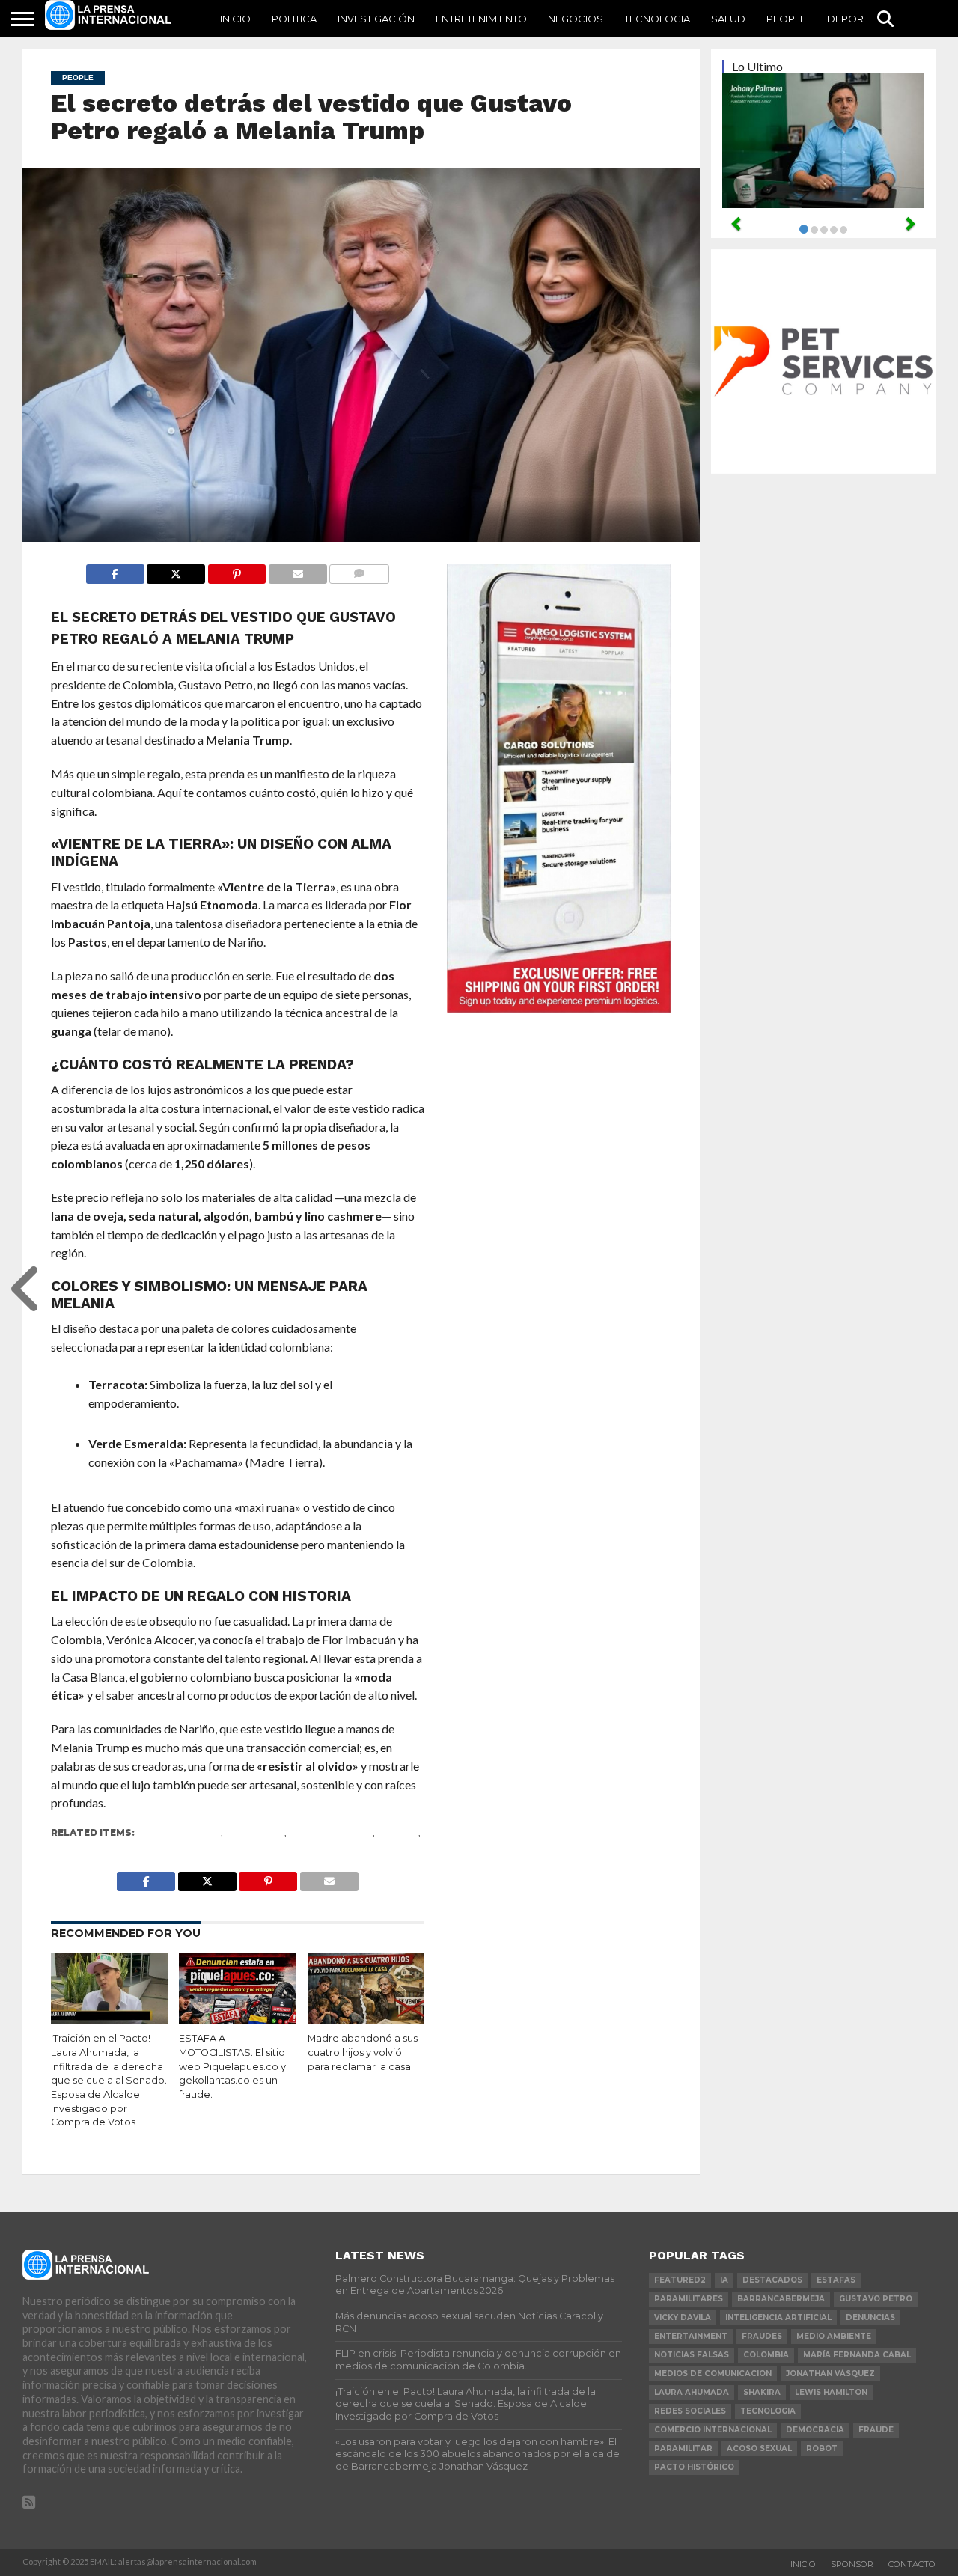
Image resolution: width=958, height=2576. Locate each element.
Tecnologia (657, 19)
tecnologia (768, 2411)
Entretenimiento (481, 19)
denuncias (870, 2317)
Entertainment (691, 2336)
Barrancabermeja (781, 2299)
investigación (376, 19)
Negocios (576, 19)
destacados (772, 2280)
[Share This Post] (176, 570)
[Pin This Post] (237, 570)
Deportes (854, 19)
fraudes (762, 2336)
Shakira (762, 2392)
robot (822, 2448)
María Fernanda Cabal (857, 2355)
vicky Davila (683, 2317)
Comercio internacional (713, 2430)
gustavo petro (876, 2299)
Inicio (235, 19)
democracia (815, 2430)
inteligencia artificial (778, 2317)
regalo (398, 1832)
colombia (766, 2355)
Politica (294, 19)
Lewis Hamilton (831, 2392)
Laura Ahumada (692, 2392)
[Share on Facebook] (115, 570)
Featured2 (255, 1832)
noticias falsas (692, 2355)
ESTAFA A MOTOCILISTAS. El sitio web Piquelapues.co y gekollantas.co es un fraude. (232, 2066)
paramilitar (683, 2448)
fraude (876, 2430)
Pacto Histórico (694, 2467)
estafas (836, 2280)
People (786, 19)
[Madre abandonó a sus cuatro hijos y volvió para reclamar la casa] (366, 2019)
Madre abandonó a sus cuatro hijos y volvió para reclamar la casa (363, 2052)
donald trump (180, 1832)
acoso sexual (759, 2448)
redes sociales (690, 2411)
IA (724, 2280)
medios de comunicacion (713, 2374)
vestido (73, 1844)
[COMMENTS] (359, 570)
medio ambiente (834, 2336)
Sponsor (852, 2564)
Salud (728, 19)
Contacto (912, 2564)
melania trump (331, 1832)
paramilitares (689, 2299)
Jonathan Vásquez (830, 2374)
